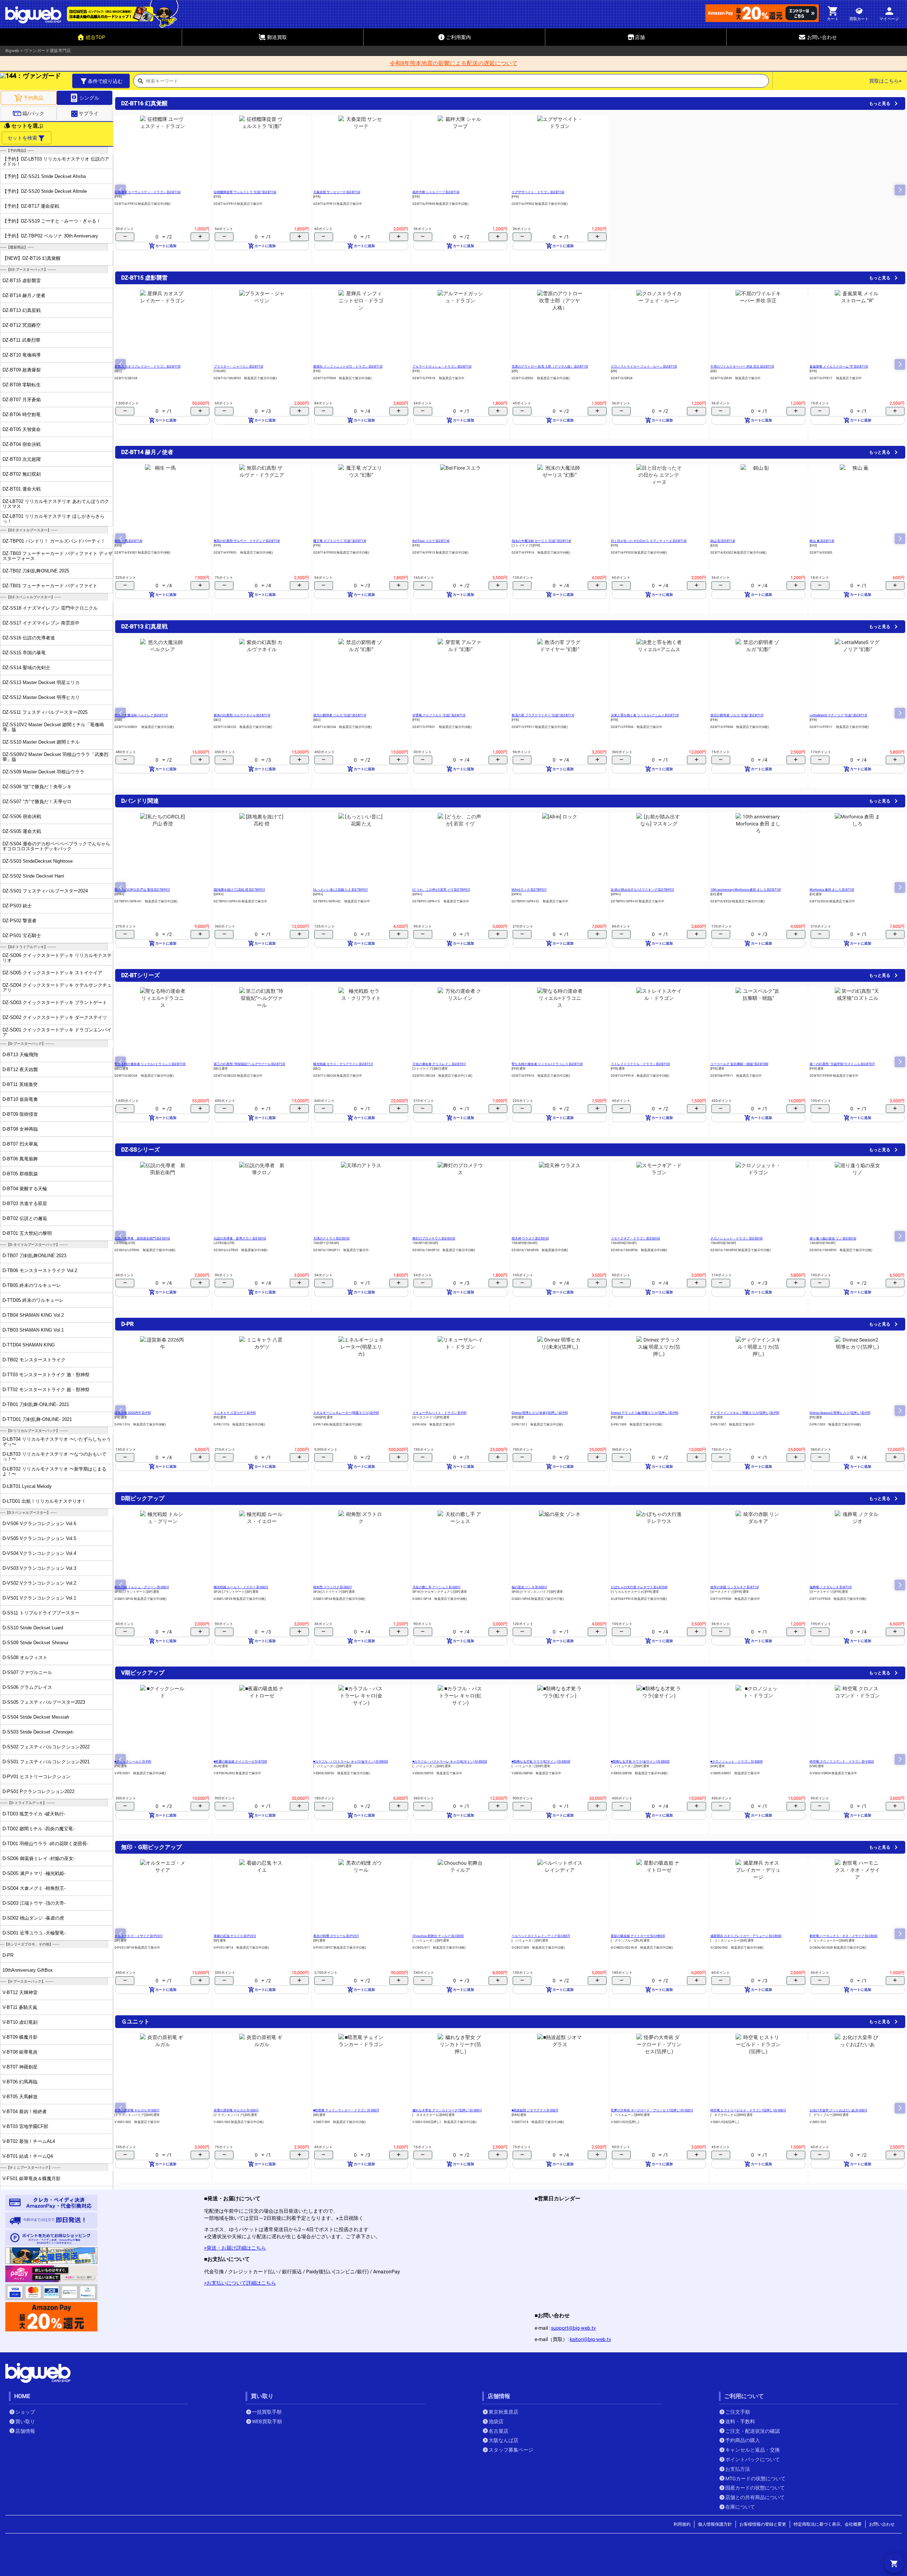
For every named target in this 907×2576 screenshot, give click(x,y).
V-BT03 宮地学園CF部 (25, 2126)
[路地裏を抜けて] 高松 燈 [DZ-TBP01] (239, 890)
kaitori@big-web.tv (590, 2339)
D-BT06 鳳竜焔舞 (20, 1159)
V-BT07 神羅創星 (20, 2067)
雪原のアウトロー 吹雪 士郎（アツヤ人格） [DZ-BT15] (550, 366)
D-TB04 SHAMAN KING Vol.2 (33, 1315)
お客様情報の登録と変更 (763, 2524)
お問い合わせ (882, 2524)
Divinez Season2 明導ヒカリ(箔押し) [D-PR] (840, 1413)
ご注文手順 (738, 2412)
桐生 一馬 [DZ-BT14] (128, 541)
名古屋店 (498, 2431)
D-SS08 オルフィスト (25, 1657)
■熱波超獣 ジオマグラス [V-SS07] (535, 2110)
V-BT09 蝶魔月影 (20, 2037)
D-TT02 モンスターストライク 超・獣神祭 (46, 1390)
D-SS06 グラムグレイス (27, 1687)
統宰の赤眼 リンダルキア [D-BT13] (734, 1587)
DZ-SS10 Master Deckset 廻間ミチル (41, 742)
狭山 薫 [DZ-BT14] (822, 541)
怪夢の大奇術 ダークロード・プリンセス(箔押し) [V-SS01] (652, 2110)
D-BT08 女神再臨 (20, 1129)
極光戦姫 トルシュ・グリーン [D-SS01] (142, 1587)
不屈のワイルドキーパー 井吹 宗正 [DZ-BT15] (742, 366)
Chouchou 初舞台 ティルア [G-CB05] (438, 1936)
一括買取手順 (267, 2412)
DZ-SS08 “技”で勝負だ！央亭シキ (37, 787)
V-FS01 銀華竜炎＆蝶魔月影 (32, 2179)
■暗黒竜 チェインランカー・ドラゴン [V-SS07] (346, 2110)
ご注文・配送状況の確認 (753, 2431)
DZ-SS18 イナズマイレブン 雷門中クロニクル (50, 608)
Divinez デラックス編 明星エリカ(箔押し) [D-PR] (644, 1413)
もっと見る (880, 103)
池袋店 (496, 2421)
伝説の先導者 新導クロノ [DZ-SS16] (240, 1238)
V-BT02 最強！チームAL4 (29, 2141)
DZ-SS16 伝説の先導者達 (29, 638)
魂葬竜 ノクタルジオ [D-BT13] (830, 1587)
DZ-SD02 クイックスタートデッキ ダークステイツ (55, 1017)
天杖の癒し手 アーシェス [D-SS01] (436, 1587)
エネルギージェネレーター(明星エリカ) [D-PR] (346, 1413)
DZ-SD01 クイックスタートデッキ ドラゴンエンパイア (57, 1032)
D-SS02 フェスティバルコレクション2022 (46, 1747)
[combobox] (457, 83)
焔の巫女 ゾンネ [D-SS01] (529, 1587)
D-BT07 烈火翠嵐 (20, 1144)
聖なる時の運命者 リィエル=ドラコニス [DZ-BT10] (150, 1064)
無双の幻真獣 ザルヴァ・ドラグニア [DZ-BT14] (247, 541)
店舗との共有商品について (755, 2497)
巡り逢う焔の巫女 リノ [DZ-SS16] (833, 1238)
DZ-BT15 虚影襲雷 (22, 281)
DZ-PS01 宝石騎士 (22, 936)
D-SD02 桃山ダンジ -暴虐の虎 (33, 1918)
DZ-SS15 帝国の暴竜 (24, 653)
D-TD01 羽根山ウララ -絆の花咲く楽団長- (45, 1844)
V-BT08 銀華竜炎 (20, 2052)
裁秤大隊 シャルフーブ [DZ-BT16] (436, 192)
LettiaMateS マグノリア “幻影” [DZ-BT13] (838, 715)
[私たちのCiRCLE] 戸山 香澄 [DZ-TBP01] (142, 890)
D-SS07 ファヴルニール (27, 1672)
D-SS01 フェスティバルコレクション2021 (46, 1762)
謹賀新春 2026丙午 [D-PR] (133, 1413)
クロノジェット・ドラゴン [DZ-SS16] (736, 1238)
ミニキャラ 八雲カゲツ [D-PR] (235, 1413)
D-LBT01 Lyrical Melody (27, 1486)
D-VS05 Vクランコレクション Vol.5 (39, 1538)
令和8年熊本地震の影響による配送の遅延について (454, 63)
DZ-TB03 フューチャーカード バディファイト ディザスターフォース (58, 556)
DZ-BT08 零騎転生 (22, 385)
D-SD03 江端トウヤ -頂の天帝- (34, 1903)
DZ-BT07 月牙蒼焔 (22, 400)
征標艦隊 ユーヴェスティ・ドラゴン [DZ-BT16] (147, 192)
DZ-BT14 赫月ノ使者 (24, 295)
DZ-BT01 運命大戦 (22, 489)
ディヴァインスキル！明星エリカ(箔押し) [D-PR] (745, 1413)
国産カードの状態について (755, 2488)
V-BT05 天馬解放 (20, 2097)
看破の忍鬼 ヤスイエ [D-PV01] (235, 1936)
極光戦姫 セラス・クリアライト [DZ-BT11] (343, 1064)
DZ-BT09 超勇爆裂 (22, 370)
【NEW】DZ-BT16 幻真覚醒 (32, 258)
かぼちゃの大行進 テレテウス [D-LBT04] (639, 1587)
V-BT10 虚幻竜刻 (20, 2022)
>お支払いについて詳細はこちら (240, 2283)
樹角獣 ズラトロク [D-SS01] (332, 1587)
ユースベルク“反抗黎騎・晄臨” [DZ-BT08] (739, 1064)
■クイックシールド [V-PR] (133, 1762)
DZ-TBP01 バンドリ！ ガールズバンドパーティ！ (54, 541)
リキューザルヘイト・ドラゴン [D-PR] (439, 1413)
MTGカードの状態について (755, 2479)
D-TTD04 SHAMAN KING (29, 1345)
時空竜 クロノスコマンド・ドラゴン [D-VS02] (842, 1762)
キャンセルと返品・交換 (753, 2450)
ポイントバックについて (753, 2459)
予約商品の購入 (743, 2440)
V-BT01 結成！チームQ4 (28, 2156)
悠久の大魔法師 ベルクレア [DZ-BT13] (141, 715)
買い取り (25, 2421)
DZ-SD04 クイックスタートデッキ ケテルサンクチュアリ (57, 987)
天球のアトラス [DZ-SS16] (331, 1238)
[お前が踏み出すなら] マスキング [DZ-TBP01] (642, 890)
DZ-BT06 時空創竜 (22, 415)
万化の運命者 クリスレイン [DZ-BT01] (439, 1064)
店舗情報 (25, 2431)
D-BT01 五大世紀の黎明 (27, 1233)
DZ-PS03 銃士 (17, 906)
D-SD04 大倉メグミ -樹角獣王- (34, 1888)
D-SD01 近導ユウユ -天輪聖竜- (34, 1933)
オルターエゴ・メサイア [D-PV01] (138, 1936)
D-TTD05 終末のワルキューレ (33, 1300)
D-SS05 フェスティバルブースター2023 (44, 1702)
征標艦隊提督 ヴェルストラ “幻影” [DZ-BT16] (245, 192)
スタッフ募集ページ (511, 2450)
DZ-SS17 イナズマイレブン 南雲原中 (41, 623)
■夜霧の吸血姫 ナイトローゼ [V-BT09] (240, 1762)
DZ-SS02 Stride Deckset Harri (33, 876)
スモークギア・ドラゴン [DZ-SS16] (635, 1238)
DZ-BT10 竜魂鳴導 (22, 355)
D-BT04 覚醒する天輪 (25, 1189)
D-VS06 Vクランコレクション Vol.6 (39, 1524)
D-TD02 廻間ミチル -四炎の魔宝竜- (38, 1829)
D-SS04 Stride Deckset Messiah (36, 1717)
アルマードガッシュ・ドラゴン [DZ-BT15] (442, 366)
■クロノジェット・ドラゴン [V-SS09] (736, 1762)
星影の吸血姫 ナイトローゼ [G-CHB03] (638, 1936)
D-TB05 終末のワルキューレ (32, 1285)
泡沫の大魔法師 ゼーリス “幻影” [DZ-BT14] (541, 541)
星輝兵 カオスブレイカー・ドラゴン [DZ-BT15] (147, 366)
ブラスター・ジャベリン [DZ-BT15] (238, 366)
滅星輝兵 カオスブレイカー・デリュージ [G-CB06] (746, 1936)
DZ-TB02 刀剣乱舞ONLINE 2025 (36, 571)
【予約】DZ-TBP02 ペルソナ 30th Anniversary (50, 236)
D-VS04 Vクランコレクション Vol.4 (39, 1553)
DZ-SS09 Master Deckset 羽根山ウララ (43, 772)
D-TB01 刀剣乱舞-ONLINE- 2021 (36, 1404)
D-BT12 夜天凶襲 (20, 1069)
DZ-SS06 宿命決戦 (22, 816)
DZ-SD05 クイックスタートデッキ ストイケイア (52, 973)
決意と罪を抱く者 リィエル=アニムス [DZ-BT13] (645, 715)
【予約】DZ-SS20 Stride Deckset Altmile (45, 191)
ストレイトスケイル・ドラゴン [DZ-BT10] (640, 1064)
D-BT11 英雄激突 (20, 1084)
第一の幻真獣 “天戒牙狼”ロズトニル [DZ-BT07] (842, 1064)
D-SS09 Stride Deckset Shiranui (35, 1643)
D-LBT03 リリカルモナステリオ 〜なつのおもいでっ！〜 (54, 1456)
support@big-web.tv (573, 2328)
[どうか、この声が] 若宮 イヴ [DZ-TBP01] (441, 890)
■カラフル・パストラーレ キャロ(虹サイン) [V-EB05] (450, 1762)
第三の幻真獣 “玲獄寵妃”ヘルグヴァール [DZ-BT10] (249, 1064)
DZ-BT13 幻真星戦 (22, 310)
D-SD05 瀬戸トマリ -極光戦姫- (34, 1873)
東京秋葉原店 (503, 2412)
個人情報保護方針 (715, 2524)
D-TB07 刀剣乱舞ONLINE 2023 (34, 1256)
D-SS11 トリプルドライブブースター (41, 1613)
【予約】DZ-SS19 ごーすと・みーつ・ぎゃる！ (52, 221)
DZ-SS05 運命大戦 (22, 831)
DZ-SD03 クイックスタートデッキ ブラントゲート (55, 1003)
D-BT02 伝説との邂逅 (25, 1218)
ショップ (25, 2412)
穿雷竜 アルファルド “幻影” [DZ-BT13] (439, 715)
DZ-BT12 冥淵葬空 (22, 325)
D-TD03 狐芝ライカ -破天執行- (34, 1814)
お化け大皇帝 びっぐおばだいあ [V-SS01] (838, 2110)
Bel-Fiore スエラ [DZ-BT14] (431, 541)
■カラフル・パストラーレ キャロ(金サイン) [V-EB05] (350, 1762)
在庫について (740, 2507)
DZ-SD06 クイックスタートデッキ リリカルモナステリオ (57, 958)
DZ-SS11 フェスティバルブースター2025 (45, 712)
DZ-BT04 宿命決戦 (22, 444)
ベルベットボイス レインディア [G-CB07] (541, 1936)
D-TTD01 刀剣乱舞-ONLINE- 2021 (37, 1419)
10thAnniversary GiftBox (28, 1970)
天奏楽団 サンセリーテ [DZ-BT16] (337, 192)
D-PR (8, 1955)
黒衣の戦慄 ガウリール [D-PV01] (336, 1936)
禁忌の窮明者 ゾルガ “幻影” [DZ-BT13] (340, 715)
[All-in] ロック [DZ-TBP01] (529, 890)
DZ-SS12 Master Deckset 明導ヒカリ (41, 697)
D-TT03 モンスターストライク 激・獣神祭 (46, 1375)
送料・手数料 (740, 2421)
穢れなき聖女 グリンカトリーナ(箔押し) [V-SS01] (447, 2110)
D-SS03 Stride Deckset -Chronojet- (38, 1732)
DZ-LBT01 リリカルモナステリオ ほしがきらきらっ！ (53, 519)
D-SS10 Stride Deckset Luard (33, 1628)
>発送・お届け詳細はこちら (235, 2248)
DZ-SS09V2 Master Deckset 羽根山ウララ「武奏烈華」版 (55, 757)
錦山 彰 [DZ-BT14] (723, 541)
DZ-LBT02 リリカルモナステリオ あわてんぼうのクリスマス (56, 504)
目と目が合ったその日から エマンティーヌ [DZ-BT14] (649, 541)
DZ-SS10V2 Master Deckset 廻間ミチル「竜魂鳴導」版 (53, 727)
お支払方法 (738, 2469)
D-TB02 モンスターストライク (34, 1360)
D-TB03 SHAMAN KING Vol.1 (33, 1330)
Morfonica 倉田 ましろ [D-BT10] (832, 890)
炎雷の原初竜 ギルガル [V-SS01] (137, 2110)
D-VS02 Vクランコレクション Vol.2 (39, 1583)
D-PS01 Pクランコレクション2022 (38, 1791)
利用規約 (682, 2524)
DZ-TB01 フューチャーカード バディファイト (50, 586)
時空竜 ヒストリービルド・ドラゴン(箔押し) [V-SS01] (748, 2110)
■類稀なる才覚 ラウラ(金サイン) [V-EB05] (640, 1762)
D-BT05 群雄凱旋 (20, 1174)
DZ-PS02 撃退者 (19, 921)
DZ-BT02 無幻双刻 (22, 474)
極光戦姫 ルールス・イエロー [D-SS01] (241, 1587)
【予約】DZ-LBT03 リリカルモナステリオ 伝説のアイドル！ (56, 161)
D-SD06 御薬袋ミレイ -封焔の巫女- (39, 1858)
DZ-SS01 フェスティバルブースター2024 (45, 891)
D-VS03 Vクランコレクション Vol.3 (39, 1568)
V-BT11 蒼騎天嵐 (20, 2007)
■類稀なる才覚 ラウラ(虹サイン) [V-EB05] (541, 1762)
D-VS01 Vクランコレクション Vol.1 (39, 1598)
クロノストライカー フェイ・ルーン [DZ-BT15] (644, 366)
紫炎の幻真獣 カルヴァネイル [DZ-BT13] (242, 715)
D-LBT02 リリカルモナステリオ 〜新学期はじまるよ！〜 (54, 1471)
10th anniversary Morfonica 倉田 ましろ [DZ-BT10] (745, 890)
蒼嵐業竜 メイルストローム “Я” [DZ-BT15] (839, 366)
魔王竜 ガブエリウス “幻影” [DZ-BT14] (340, 541)
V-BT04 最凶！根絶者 (25, 2112)
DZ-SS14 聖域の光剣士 (26, 668)
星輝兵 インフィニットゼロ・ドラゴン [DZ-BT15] (348, 366)
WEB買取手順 (267, 2421)
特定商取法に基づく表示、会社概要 (828, 2524)
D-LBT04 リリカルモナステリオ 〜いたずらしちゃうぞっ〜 (57, 1441)
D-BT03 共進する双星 (25, 1203)
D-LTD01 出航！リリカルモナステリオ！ (44, 1501)
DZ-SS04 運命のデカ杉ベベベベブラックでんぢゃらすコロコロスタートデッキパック (56, 846)
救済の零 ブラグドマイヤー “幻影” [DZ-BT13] (543, 715)
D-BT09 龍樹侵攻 (20, 1114)
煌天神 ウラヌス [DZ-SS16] (530, 1238)
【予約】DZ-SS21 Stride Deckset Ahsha (44, 176)
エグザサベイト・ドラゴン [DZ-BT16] (538, 192)
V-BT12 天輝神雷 (20, 1992)
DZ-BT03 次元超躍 (22, 459)
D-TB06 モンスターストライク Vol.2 (40, 1270)
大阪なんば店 (503, 2440)
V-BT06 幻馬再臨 (20, 2082)
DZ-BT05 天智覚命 (22, 429)
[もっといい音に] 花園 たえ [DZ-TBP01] (340, 890)
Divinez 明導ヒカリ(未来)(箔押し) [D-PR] (540, 1413)
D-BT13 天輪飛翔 (20, 1055)
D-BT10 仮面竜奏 (20, 1099)
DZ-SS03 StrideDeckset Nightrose (38, 861)
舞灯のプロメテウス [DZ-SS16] (434, 1238)
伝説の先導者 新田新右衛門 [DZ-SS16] (142, 1238)
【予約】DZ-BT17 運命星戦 (31, 206)
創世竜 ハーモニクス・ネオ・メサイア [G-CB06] (843, 1936)
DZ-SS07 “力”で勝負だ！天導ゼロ (37, 802)
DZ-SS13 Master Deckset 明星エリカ (41, 682)
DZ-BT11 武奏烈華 (21, 340)
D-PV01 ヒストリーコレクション (36, 1777)
